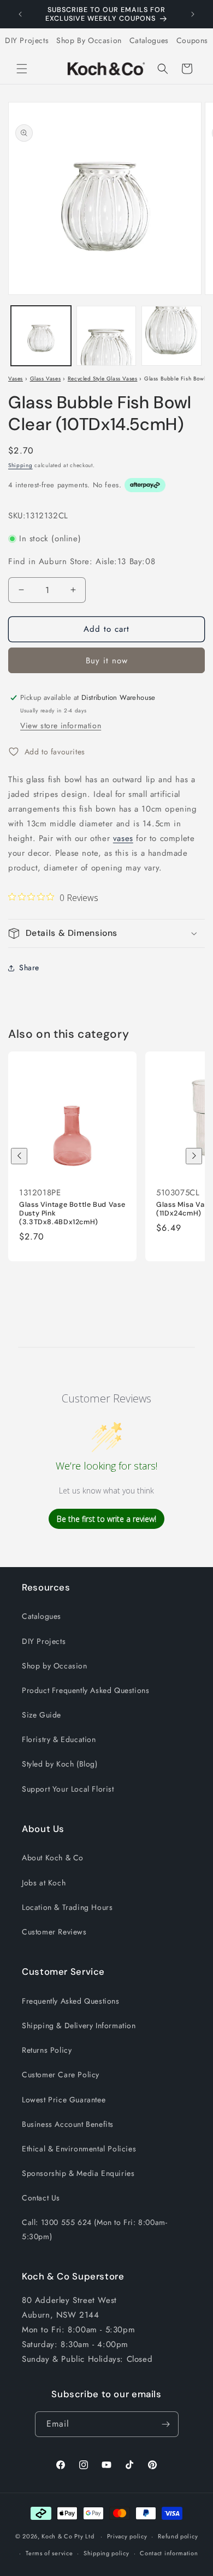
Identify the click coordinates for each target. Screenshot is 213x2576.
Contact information (169, 2553)
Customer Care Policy (61, 2075)
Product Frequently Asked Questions (85, 1690)
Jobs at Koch (44, 1883)
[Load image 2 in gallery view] (106, 336)
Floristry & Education (59, 1739)
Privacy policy (127, 2536)
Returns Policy (47, 2050)
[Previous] (19, 1156)
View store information (61, 725)
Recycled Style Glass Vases (103, 379)
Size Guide (42, 1715)
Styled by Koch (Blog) (60, 1764)
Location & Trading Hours (67, 1907)
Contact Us (41, 2198)
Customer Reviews (54, 1932)
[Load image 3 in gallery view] (171, 336)
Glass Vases (46, 379)
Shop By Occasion (89, 40)
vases (123, 838)
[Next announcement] (193, 14)
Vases (16, 379)
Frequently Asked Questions (71, 2001)
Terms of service (49, 2553)
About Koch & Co (53, 1858)
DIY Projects (27, 40)
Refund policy (178, 2536)
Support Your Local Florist (68, 1789)
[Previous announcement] (20, 14)
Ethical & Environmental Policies (79, 2149)
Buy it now (107, 661)
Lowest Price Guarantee (64, 2100)
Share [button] (29, 967)
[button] (22, 69)
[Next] (194, 1156)
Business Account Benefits (68, 2124)
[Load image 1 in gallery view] (41, 336)
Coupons (192, 40)
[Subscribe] (166, 2424)
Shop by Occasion (55, 1666)
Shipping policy (106, 2553)
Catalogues (149, 40)
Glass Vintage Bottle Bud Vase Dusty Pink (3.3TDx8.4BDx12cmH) (72, 1213)
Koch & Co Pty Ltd (68, 2536)
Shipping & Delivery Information (79, 2025)
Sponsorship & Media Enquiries (78, 2173)
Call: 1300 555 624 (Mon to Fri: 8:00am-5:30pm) (94, 2229)
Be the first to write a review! (106, 1519)
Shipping (20, 465)
